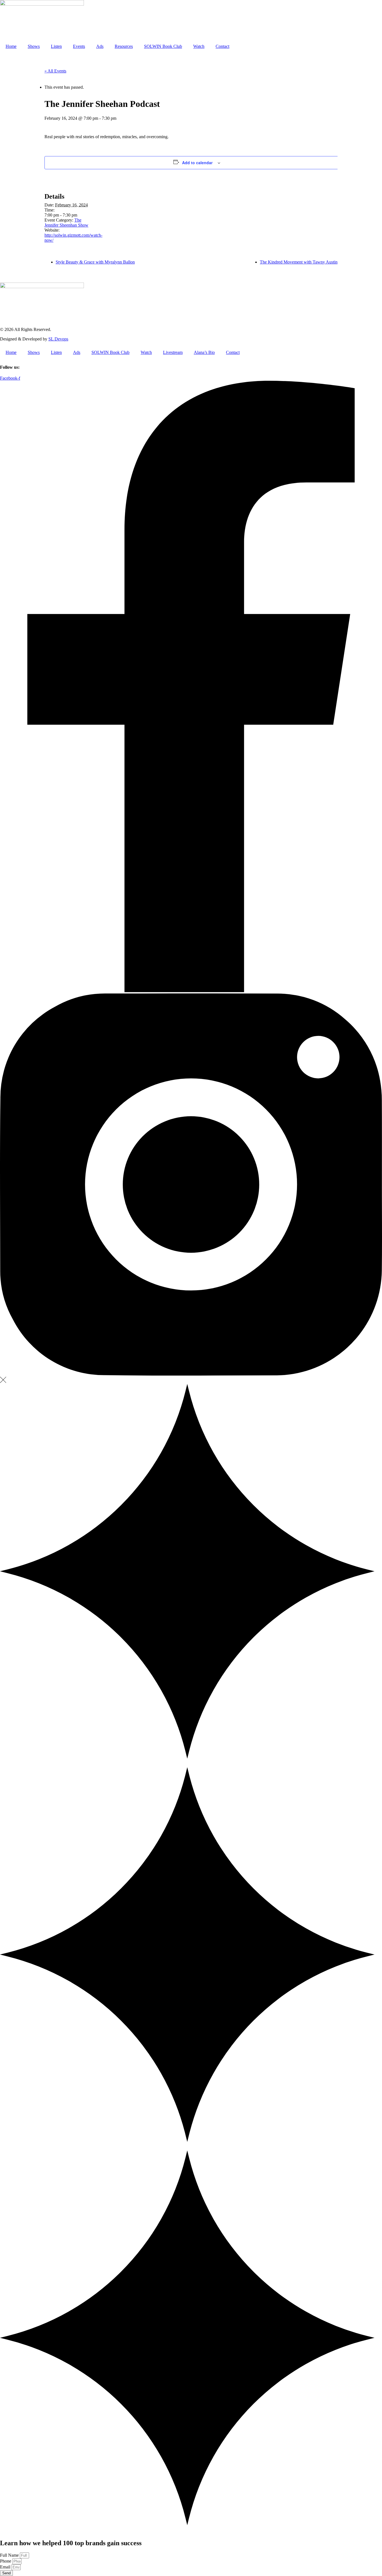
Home (11, 46)
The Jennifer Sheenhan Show (66, 223)
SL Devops (58, 339)
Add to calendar (197, 163)
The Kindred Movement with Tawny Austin (299, 262)
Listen (56, 46)
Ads (100, 46)
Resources (124, 46)
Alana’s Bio (204, 352)
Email (6, 2567)
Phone (6, 2561)
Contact (222, 46)
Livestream (173, 352)
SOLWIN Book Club (163, 46)
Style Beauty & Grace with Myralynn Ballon (95, 262)
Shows (34, 46)
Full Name (10, 2555)
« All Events (55, 71)
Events (79, 46)
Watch (199, 46)
